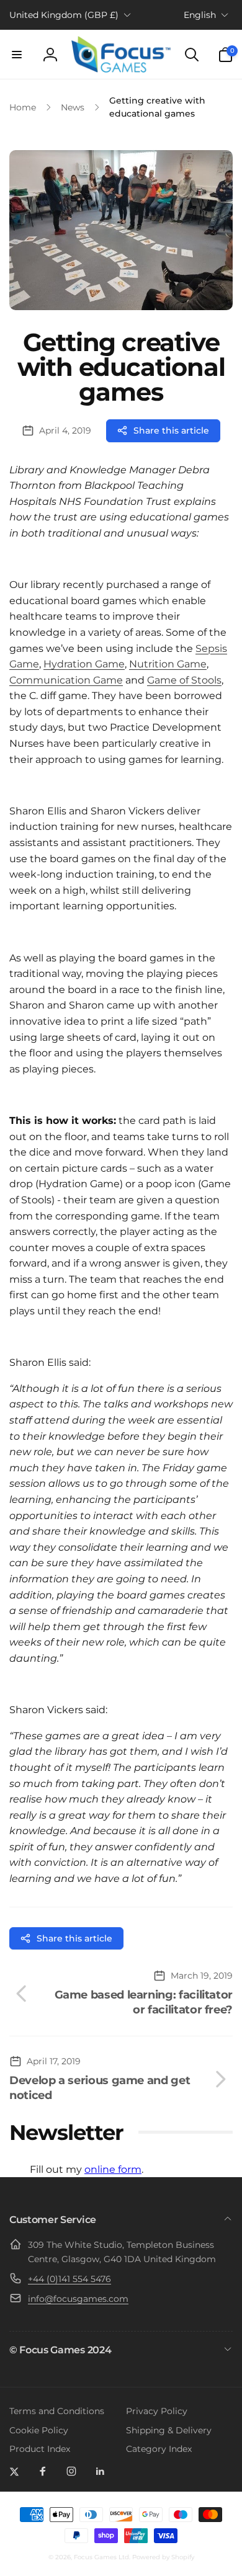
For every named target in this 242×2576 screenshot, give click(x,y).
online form (113, 2169)
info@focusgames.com (78, 2299)
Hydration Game (84, 664)
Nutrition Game (168, 664)
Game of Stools (184, 680)
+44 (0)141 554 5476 (69, 2279)
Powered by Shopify (163, 2557)
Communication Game (66, 680)
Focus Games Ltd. (102, 2557)
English (200, 15)
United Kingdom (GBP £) (64, 15)
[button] (17, 55)
